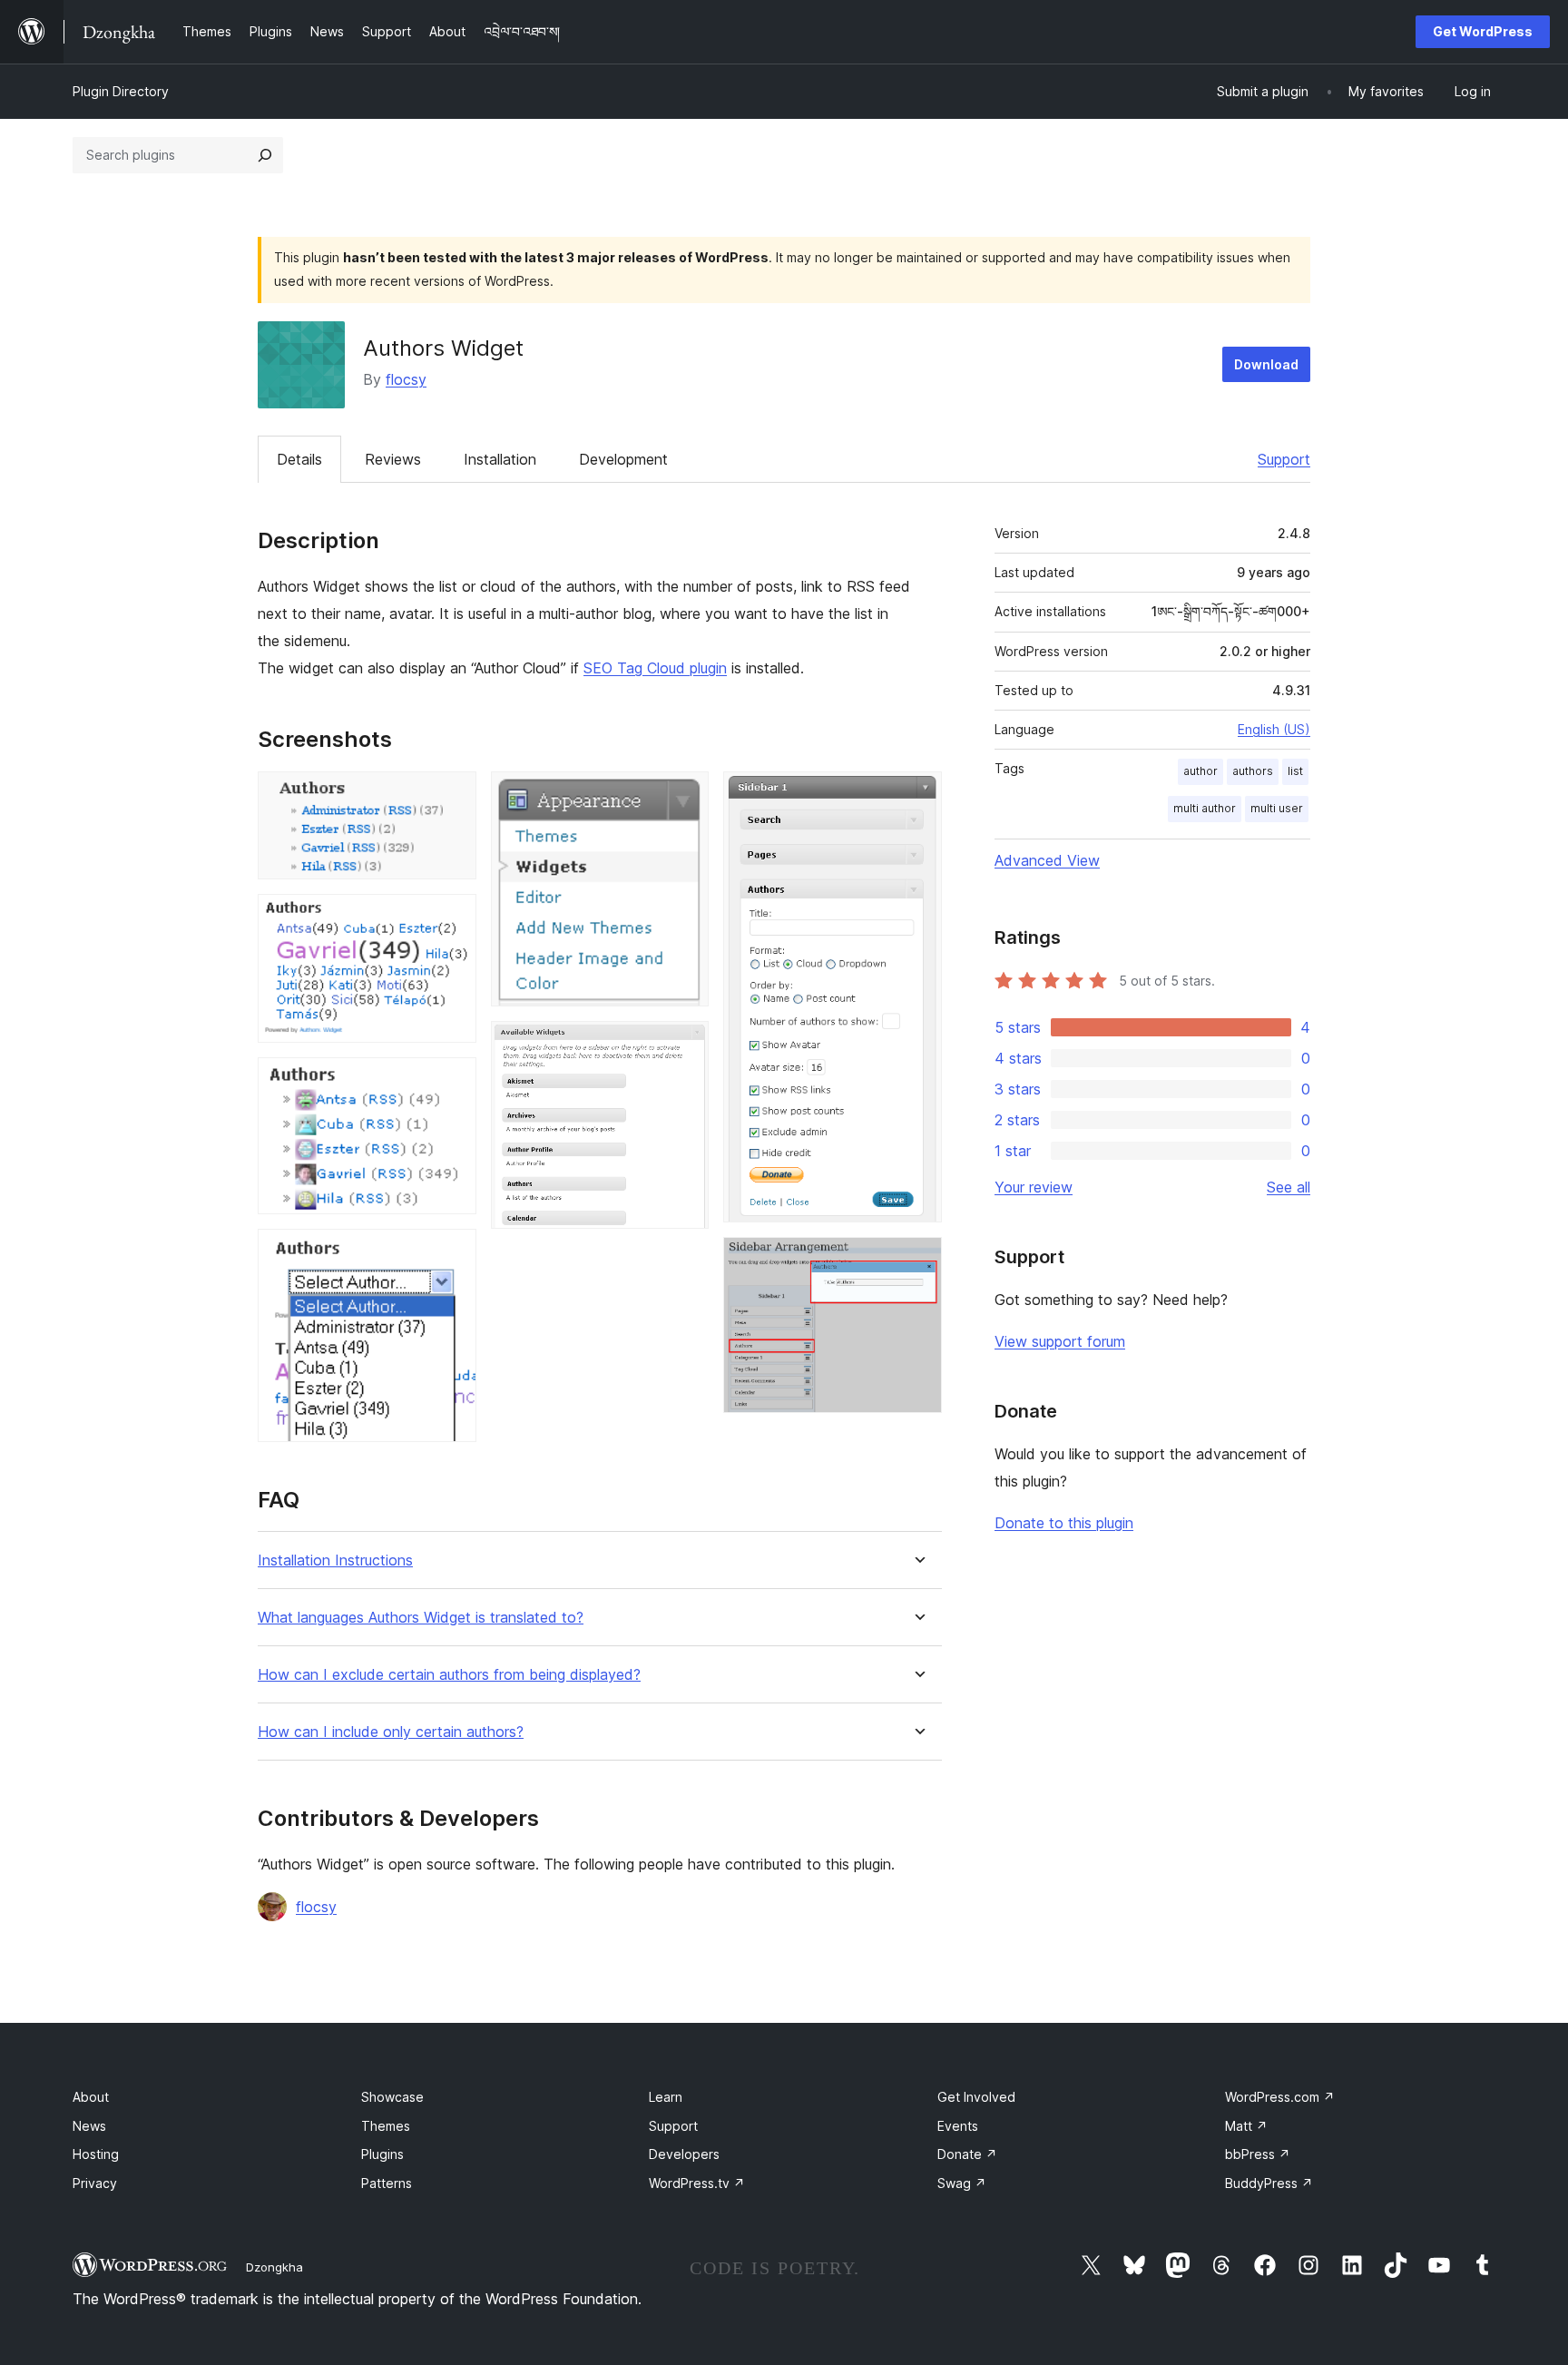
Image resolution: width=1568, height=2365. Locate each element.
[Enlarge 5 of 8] (684, 796)
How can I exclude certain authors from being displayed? (449, 1675)
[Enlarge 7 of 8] (917, 796)
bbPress (1258, 2154)
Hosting (96, 2154)
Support (1284, 459)
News (89, 2126)
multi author (1205, 808)
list (1295, 771)
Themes (386, 2126)
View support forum (1060, 1341)
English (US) (1274, 729)
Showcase (392, 2097)
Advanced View (1047, 860)
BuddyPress (1269, 2183)
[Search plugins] (265, 155)
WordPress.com (1280, 2097)
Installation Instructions (335, 1560)
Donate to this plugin (1064, 1523)
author (1200, 771)
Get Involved (976, 2097)
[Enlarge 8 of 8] (917, 1261)
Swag (962, 2183)
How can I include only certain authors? (391, 1732)
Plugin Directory (121, 91)
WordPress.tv (697, 2183)
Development (623, 459)
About (91, 2097)
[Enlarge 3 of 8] (452, 1082)
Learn (666, 2097)
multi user (1277, 808)
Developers (684, 2154)
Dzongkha (274, 2267)
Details (299, 459)
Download (1266, 364)
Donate (967, 2154)
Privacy (95, 2183)
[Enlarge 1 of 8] (452, 796)
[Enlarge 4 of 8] (452, 1253)
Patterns (387, 2183)
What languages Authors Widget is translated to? (421, 1618)
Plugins (382, 2154)
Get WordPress (1483, 31)
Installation (500, 459)
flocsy (406, 379)
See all (1289, 1187)
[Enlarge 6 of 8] (684, 1045)
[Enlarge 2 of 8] (452, 918)
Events (958, 2126)
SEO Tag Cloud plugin (655, 668)
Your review (1034, 1187)
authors (1253, 771)
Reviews (393, 459)
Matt (1246, 2126)
